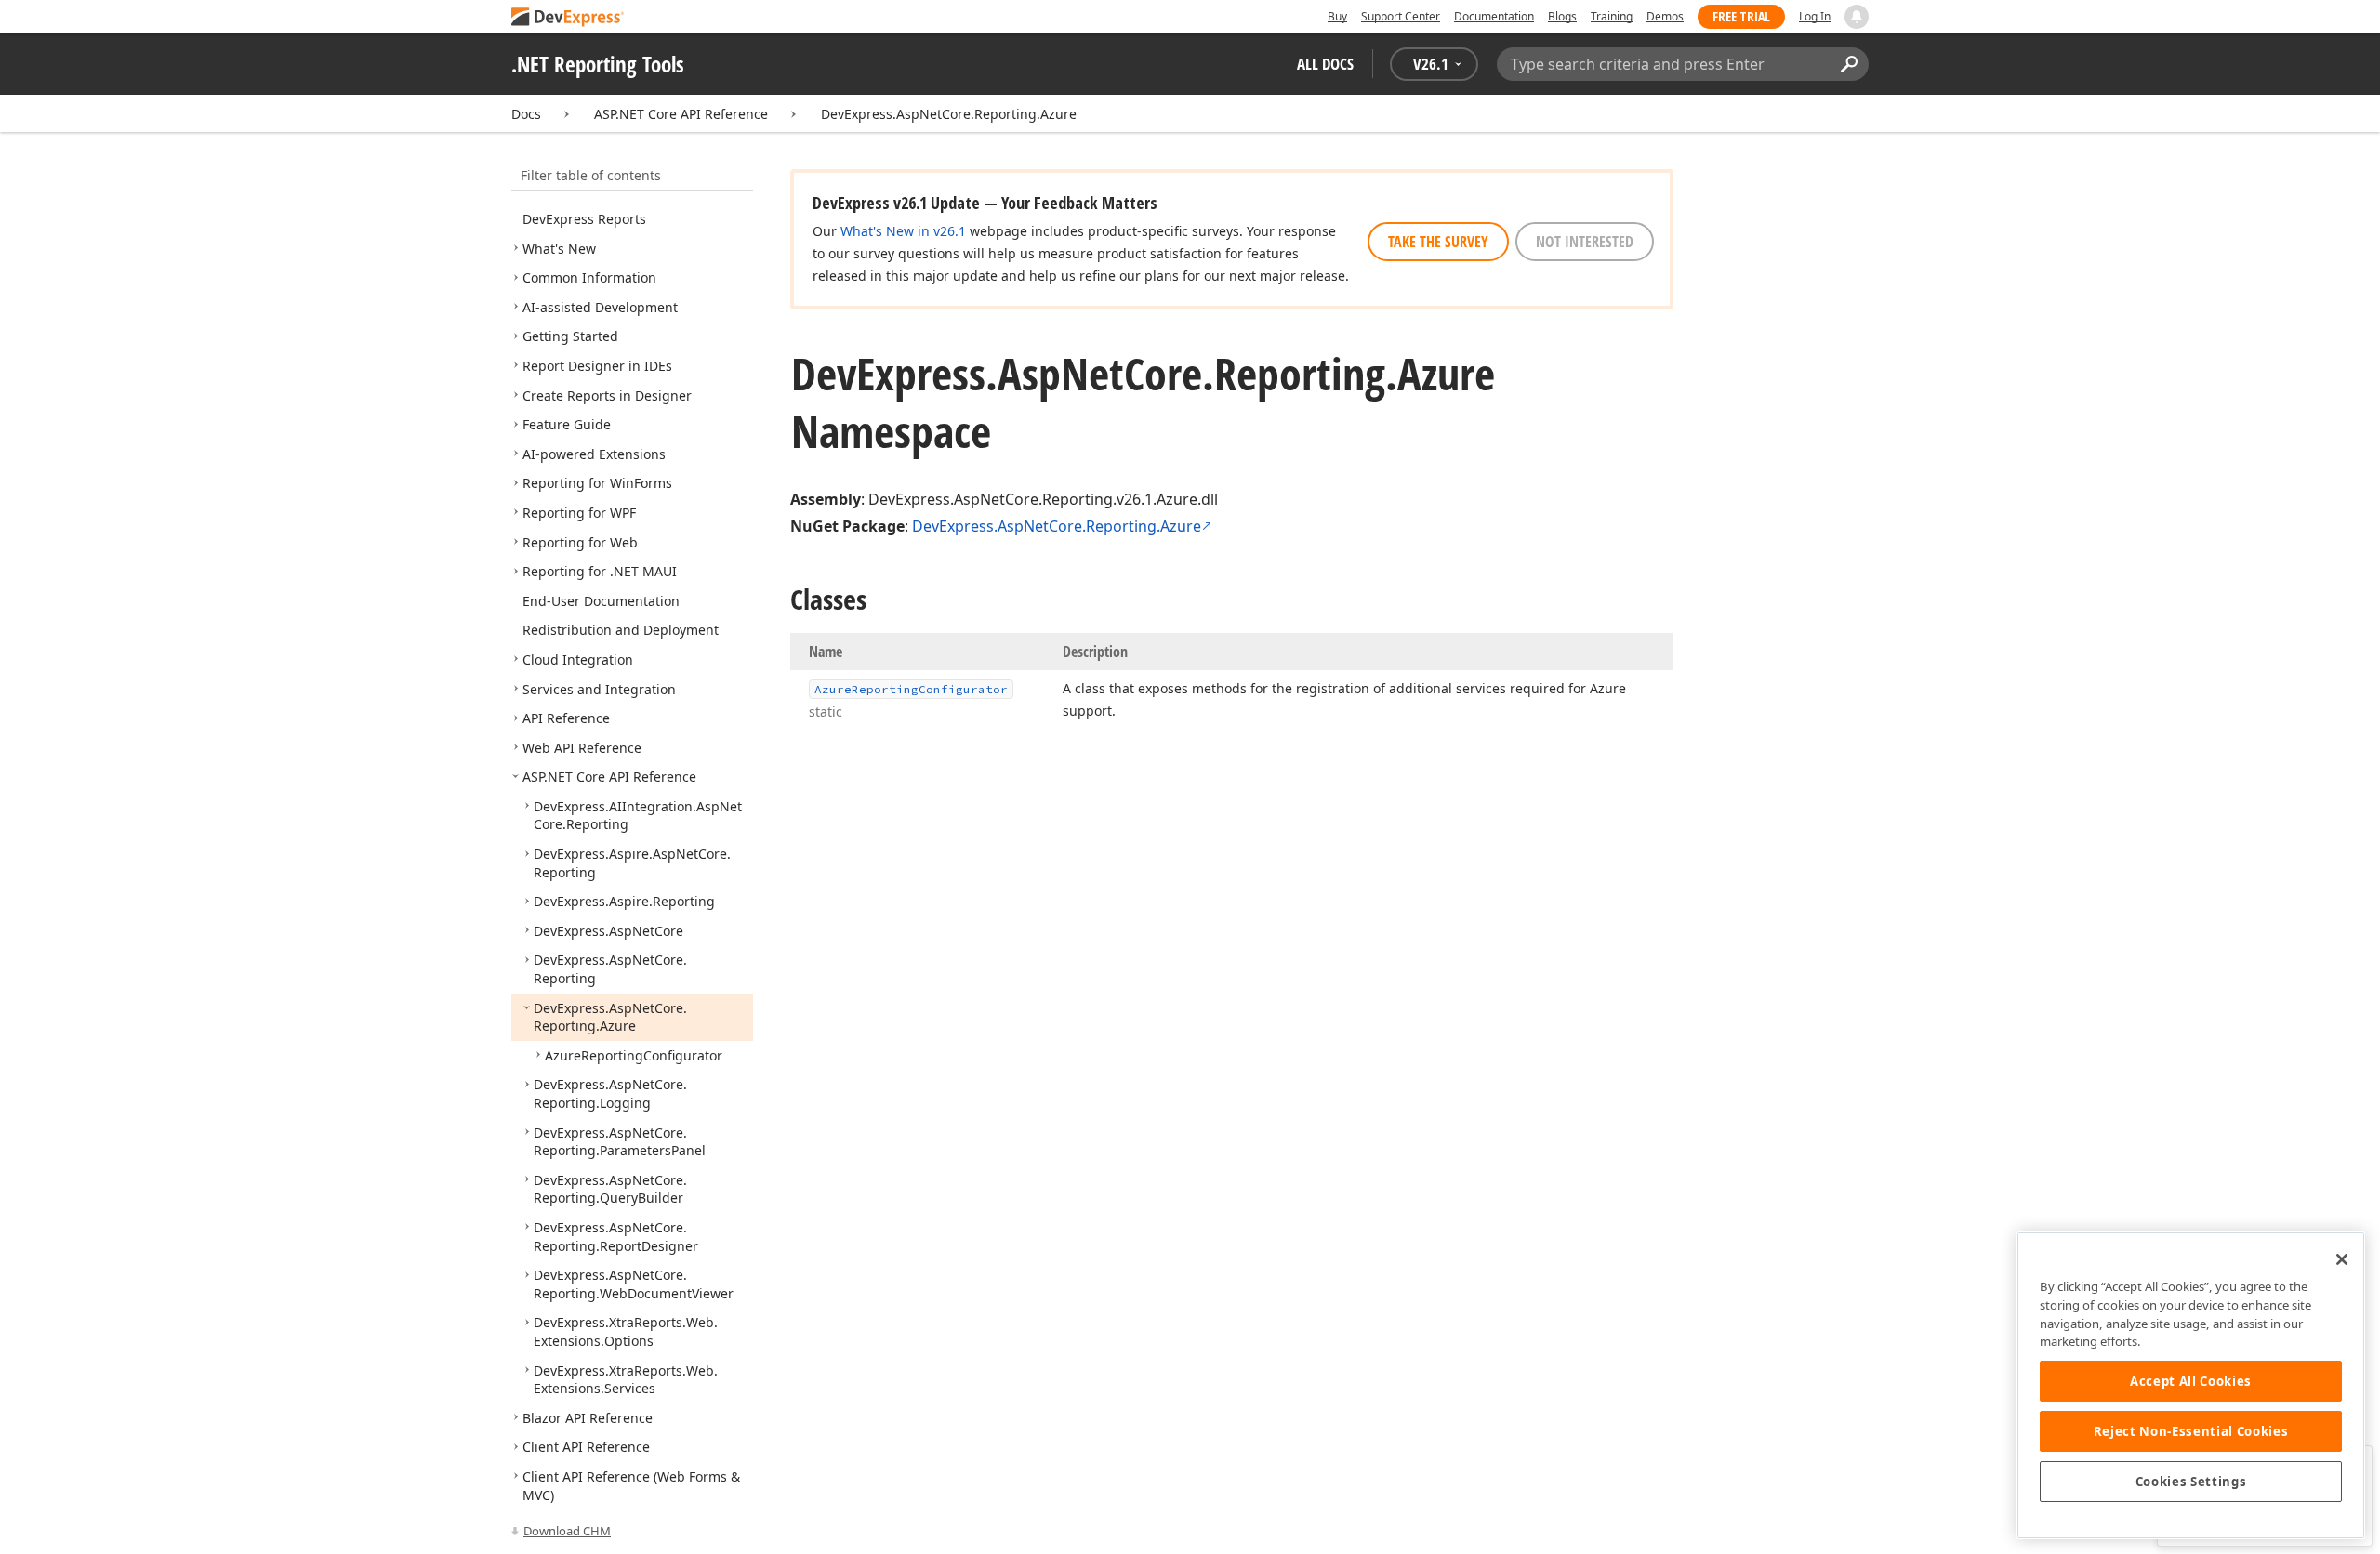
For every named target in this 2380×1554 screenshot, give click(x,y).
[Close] (2342, 1259)
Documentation (1494, 16)
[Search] (1849, 64)
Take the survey (1438, 242)
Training (1612, 16)
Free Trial (1741, 16)
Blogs (1562, 16)
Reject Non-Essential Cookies (2191, 1431)
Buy (1337, 16)
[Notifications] (1857, 17)
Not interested (1585, 242)
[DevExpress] (568, 18)
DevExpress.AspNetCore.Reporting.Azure (949, 114)
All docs (1325, 64)
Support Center (1401, 16)
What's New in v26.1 (903, 231)
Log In (1815, 16)
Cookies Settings (2191, 1482)
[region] (2191, 1385)
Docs (526, 114)
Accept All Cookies (2191, 1381)
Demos (1665, 16)
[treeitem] (584, 219)
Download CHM (567, 1531)
